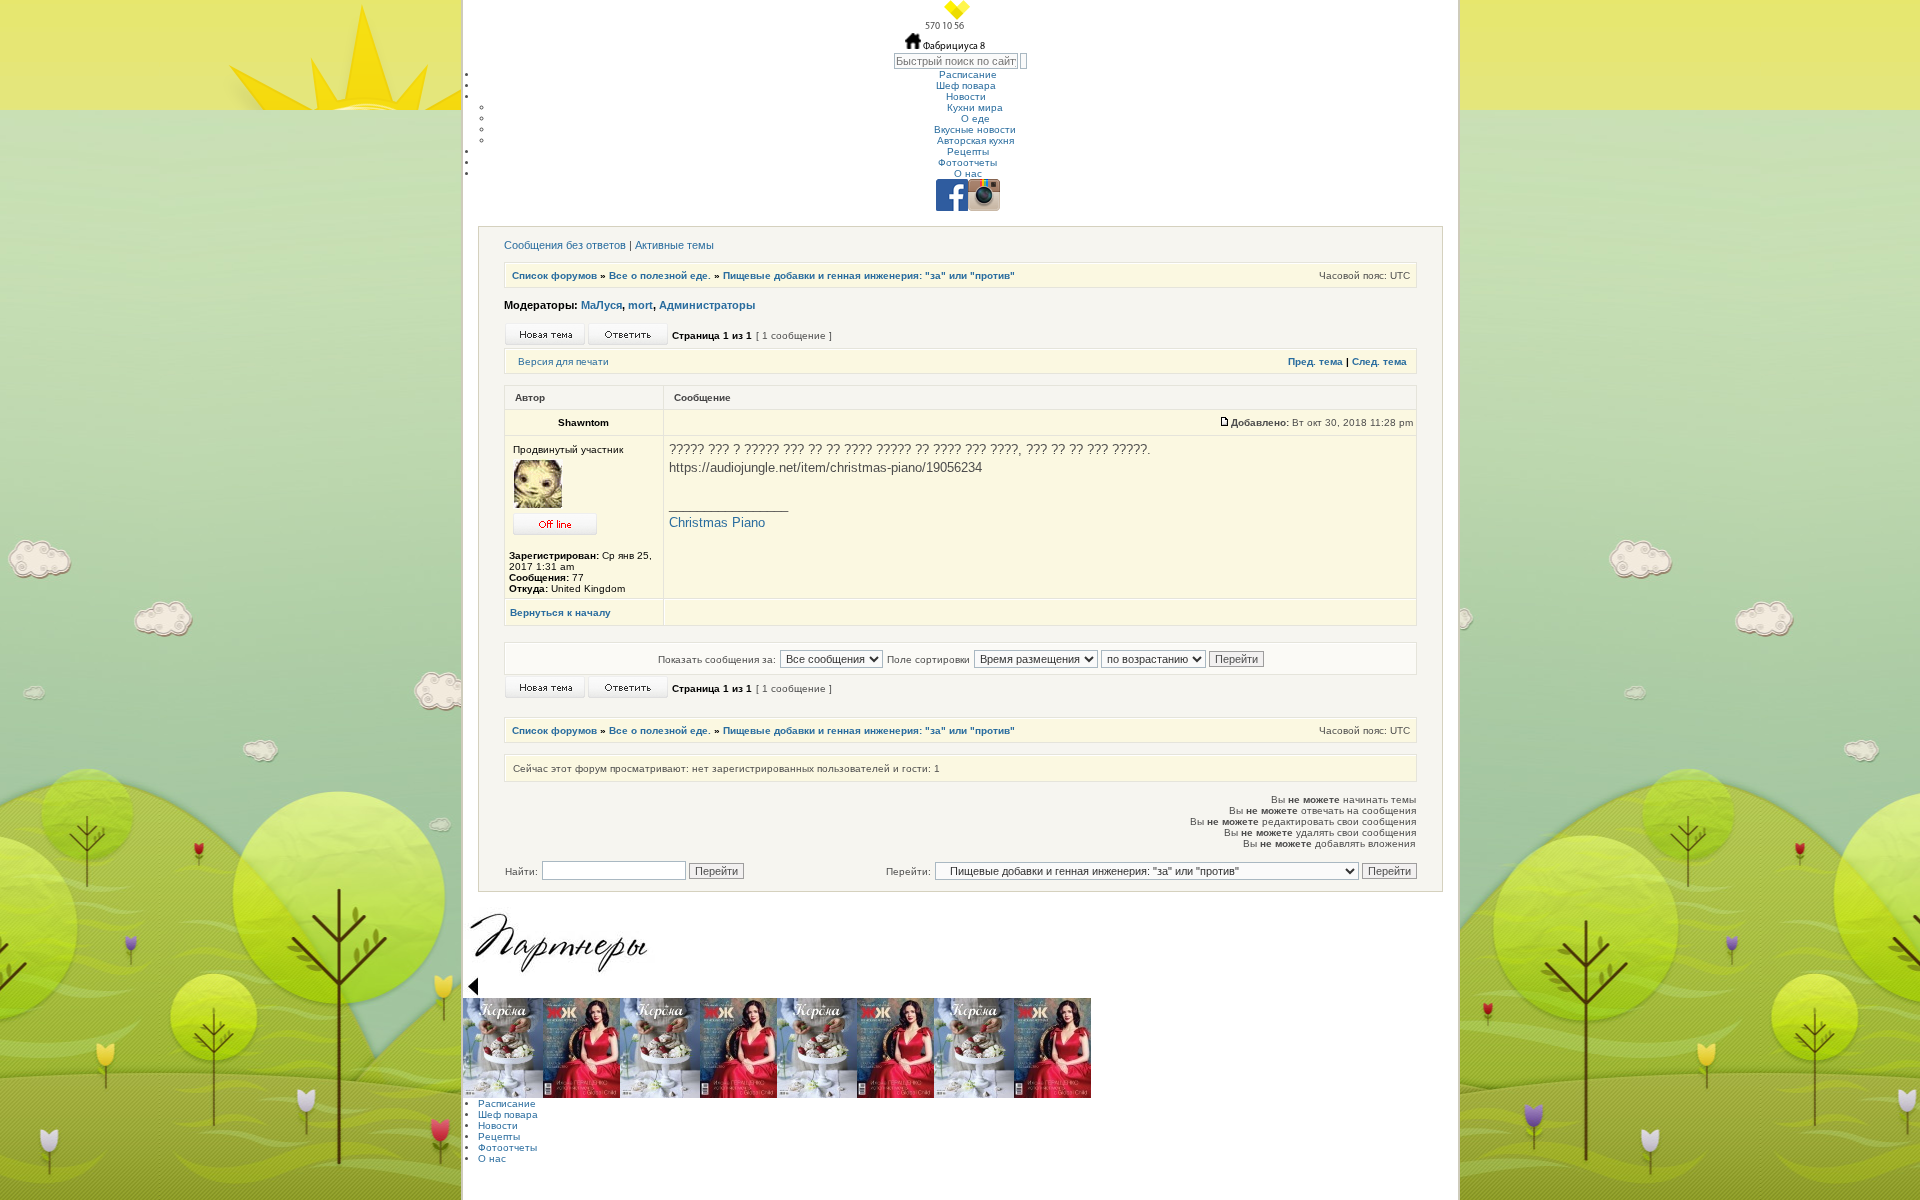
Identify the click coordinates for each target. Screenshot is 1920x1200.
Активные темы (674, 245)
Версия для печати (563, 361)
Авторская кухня (975, 140)
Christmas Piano (717, 522)
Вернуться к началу (560, 612)
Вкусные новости (975, 129)
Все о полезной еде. (660, 275)
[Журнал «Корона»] (503, 1048)
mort (640, 305)
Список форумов (554, 275)
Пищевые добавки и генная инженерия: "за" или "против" (869, 275)
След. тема (1379, 361)
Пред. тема (1315, 361)
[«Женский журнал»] (581, 1048)
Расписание (968, 74)
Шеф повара (966, 85)
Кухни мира (975, 107)
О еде (975, 118)
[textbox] (956, 61)
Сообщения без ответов (565, 245)
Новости (966, 96)
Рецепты (968, 151)
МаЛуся (601, 305)
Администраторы (707, 305)
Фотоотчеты (967, 162)
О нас (968, 173)
